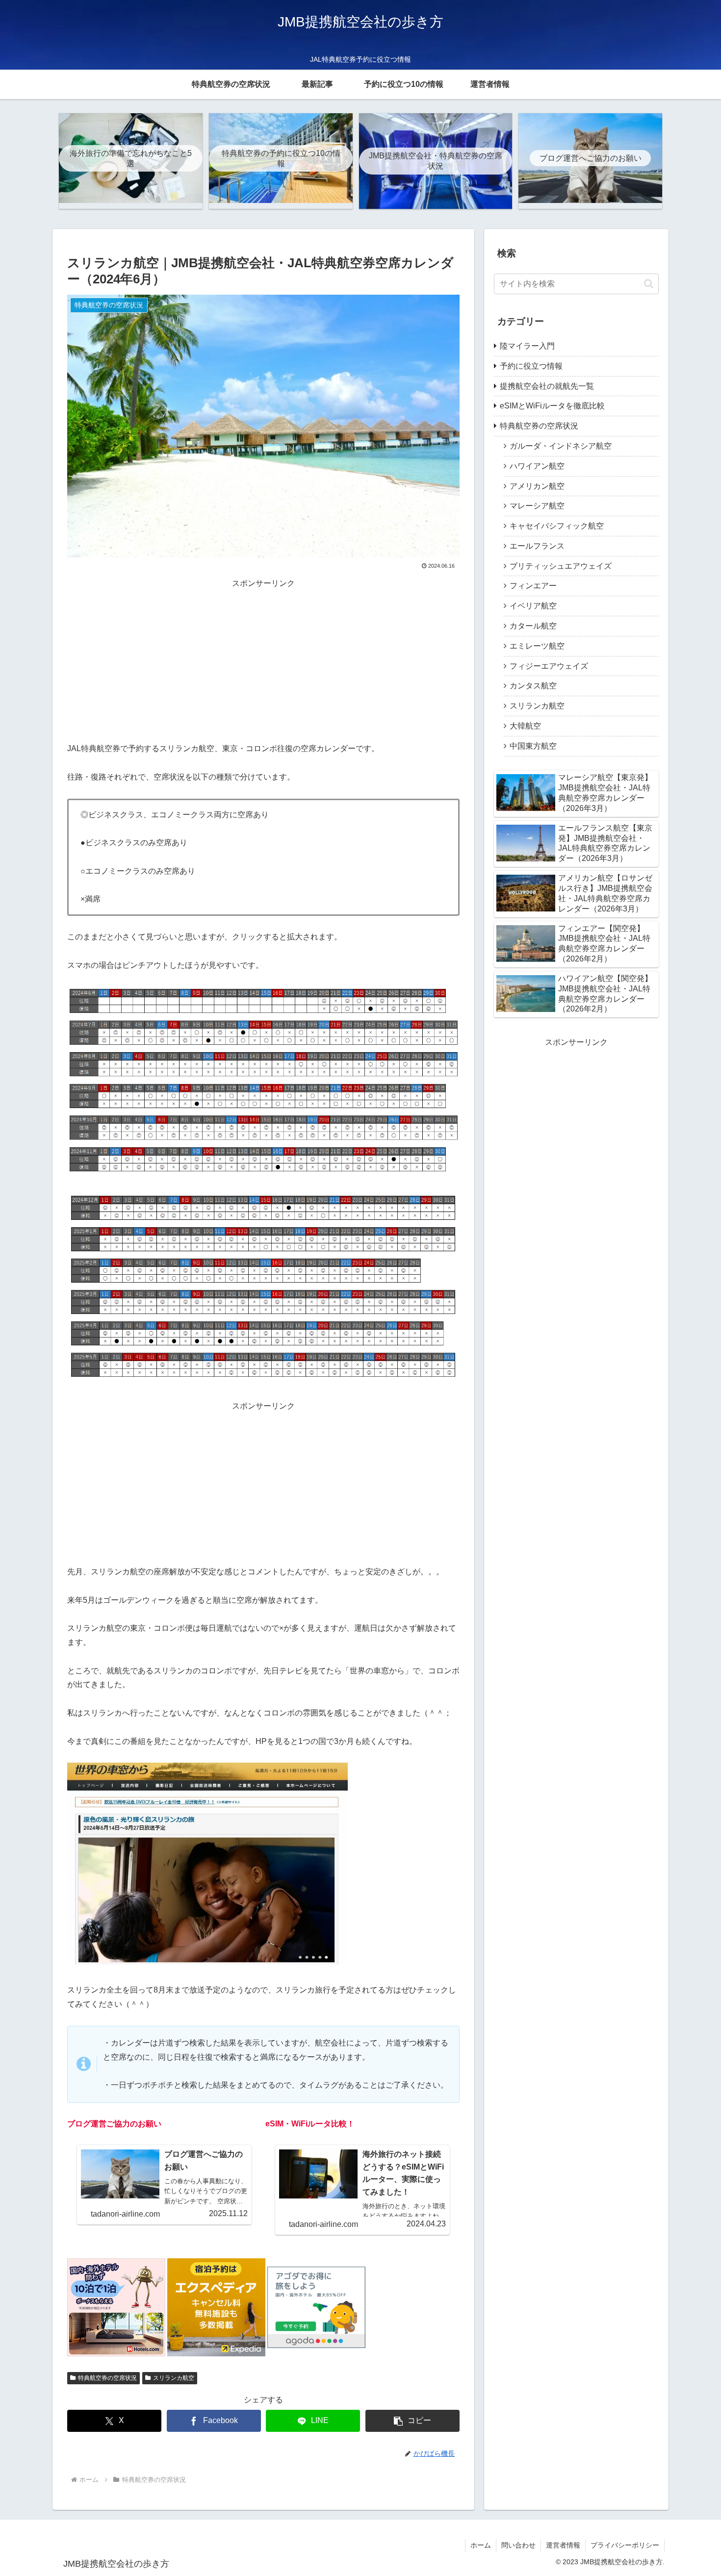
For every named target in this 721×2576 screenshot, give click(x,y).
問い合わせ (518, 2545)
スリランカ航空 (174, 2378)
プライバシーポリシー (625, 2545)
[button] (412, 2421)
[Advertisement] (263, 659)
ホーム (481, 2545)
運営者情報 (563, 2545)
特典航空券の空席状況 (107, 2378)
